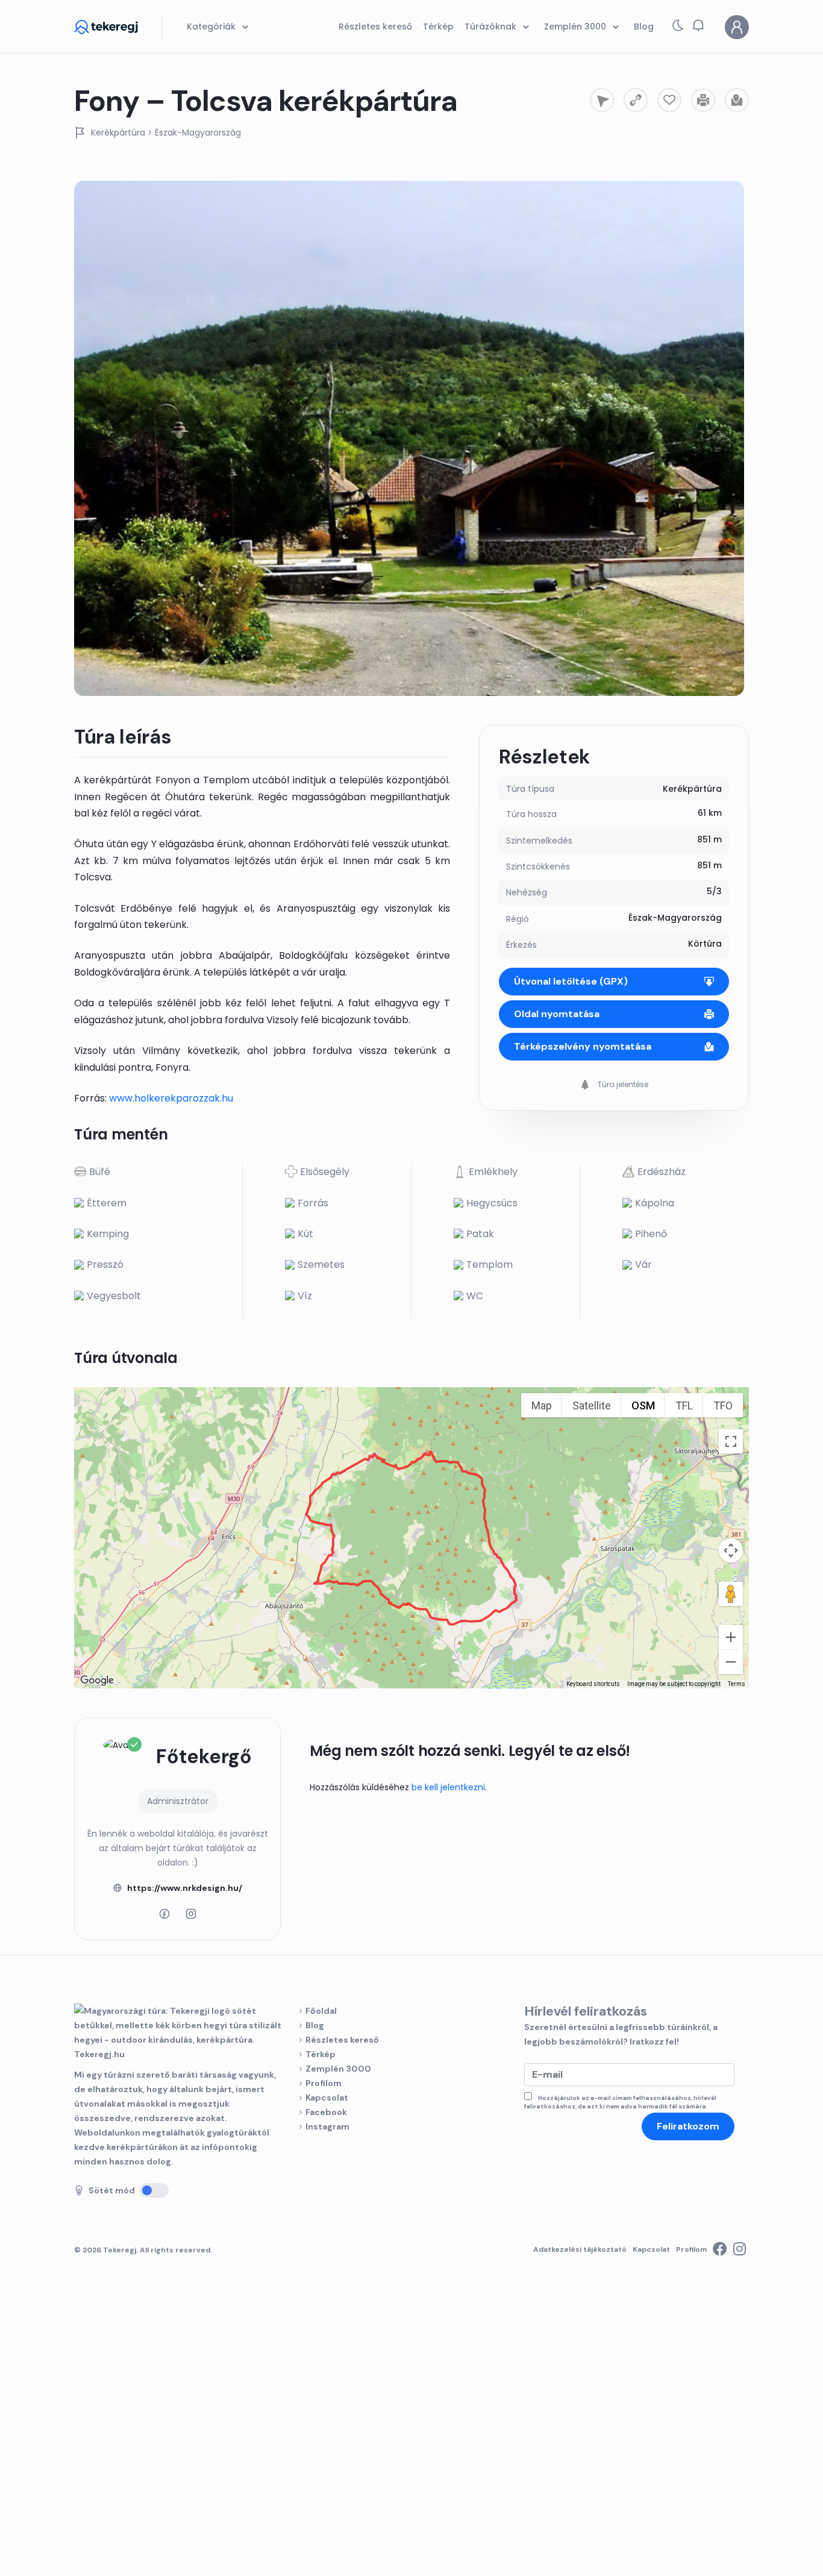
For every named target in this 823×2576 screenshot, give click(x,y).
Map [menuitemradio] (542, 1406)
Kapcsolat (327, 2098)
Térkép (321, 2054)
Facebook (326, 2112)
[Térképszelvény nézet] (737, 100)
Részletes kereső (342, 2040)
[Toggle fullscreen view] (731, 1441)
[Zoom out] (731, 1662)
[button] (698, 25)
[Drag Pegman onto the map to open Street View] (731, 1594)
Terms (737, 1684)
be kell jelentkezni (448, 1787)
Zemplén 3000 (338, 2069)
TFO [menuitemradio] (723, 1406)
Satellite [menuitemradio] (592, 1406)
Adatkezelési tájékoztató (580, 2249)
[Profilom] (737, 27)
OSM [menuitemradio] (643, 1406)
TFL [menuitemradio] (684, 1406)
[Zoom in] (731, 1637)
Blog (315, 2025)
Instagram (327, 2126)
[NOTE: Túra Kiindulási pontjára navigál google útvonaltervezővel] (602, 100)
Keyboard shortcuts (593, 1684)
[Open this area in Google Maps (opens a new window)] (97, 1681)
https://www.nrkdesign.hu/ (185, 1888)
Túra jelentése (622, 1084)
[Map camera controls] (731, 1550)
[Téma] (678, 28)
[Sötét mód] (154, 2190)
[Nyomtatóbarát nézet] (703, 100)
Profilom (324, 2083)
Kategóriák (212, 27)
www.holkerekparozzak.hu (171, 1098)
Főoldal (321, 2011)
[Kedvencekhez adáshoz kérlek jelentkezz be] (669, 100)
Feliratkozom (688, 2126)
